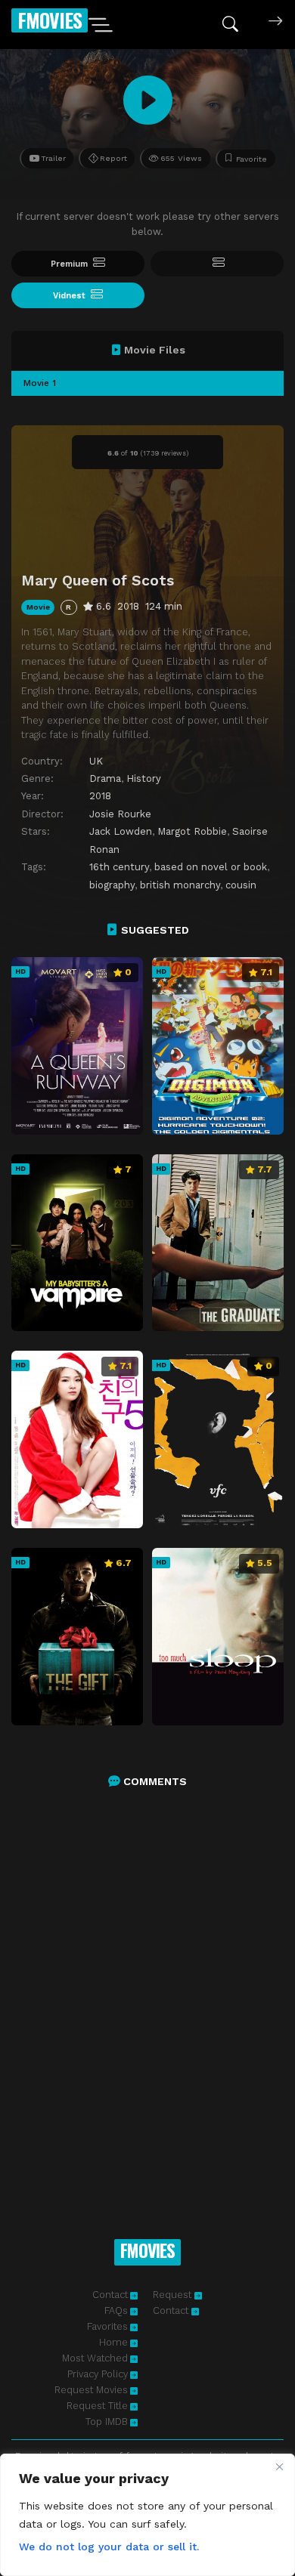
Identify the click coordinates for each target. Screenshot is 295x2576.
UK (96, 761)
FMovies (50, 20)
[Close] (279, 2466)
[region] (147, 2515)
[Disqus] (147, 1997)
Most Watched (95, 2358)
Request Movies (91, 2390)
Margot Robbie (192, 831)
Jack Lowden (121, 831)
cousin (241, 885)
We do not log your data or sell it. (109, 2547)
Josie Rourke (120, 814)
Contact (110, 2295)
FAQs (116, 2310)
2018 (100, 796)
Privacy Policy (98, 2374)
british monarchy (180, 885)
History (144, 778)
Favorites (107, 2326)
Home (113, 2342)
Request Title (97, 2406)
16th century (119, 867)
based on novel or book (211, 867)
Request (174, 2295)
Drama (105, 778)
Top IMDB (107, 2422)
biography (112, 885)
